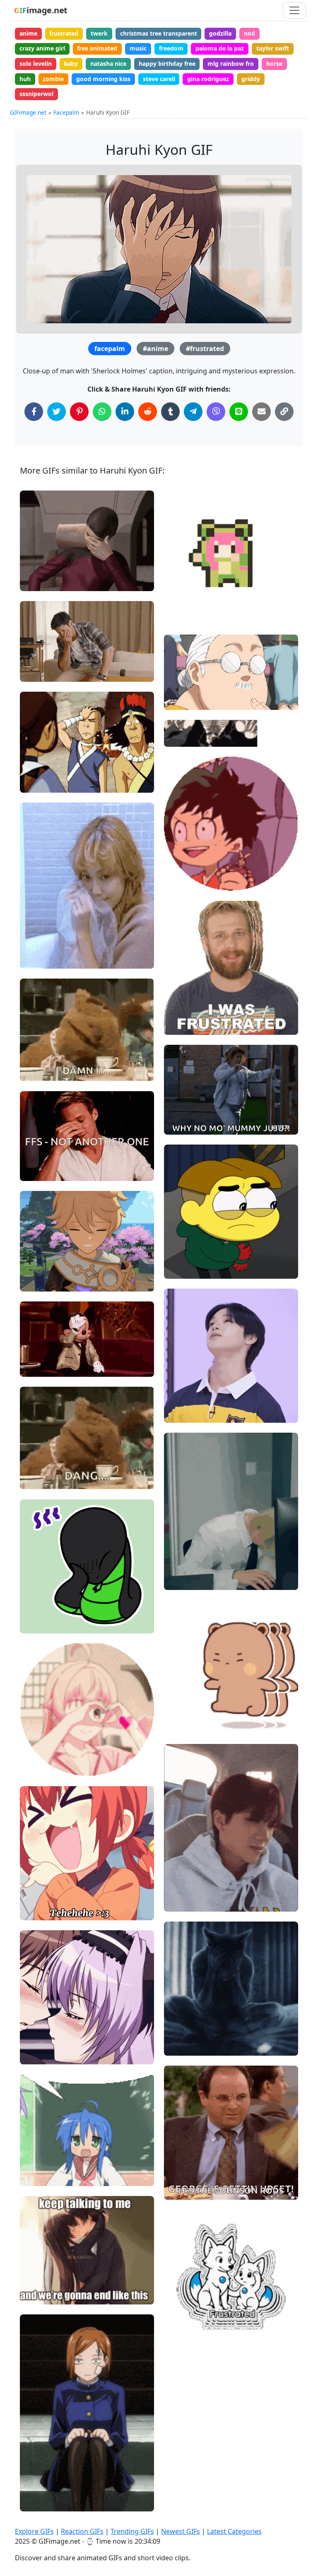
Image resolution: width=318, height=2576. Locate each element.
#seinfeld (184, 2176)
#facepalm (186, 1902)
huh (25, 79)
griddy (251, 79)
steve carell (159, 79)
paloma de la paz (220, 48)
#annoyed (185, 1580)
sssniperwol (36, 94)
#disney (38, 1367)
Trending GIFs (132, 2531)
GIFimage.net (28, 112)
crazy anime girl (42, 48)
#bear (35, 1071)
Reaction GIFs (82, 2531)
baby (71, 64)
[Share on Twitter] (57, 412)
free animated (97, 48)
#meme (182, 1566)
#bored (37, 2488)
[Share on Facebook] (34, 412)
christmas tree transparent (159, 33)
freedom (171, 48)
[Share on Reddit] (148, 412)
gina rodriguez (208, 79)
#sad (34, 1254)
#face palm (43, 567)
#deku (180, 881)
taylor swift (273, 48)
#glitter (37, 1738)
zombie (53, 79)
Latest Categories (234, 2531)
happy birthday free (167, 64)
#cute (35, 1623)
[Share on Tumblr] (170, 412)
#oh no (37, 672)
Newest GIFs (181, 2531)
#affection (41, 1766)
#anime (155, 349)
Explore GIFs (34, 2531)
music (138, 48)
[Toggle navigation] (294, 10)
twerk (99, 33)
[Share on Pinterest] (79, 412)
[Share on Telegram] (193, 412)
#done (36, 1057)
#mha (179, 867)
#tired (180, 1553)
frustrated (64, 33)
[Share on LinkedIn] (125, 412)
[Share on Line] (239, 412)
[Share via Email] (261, 412)
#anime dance (191, 615)
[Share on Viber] (216, 412)
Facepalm (66, 112)
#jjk (32, 2474)
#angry (181, 1125)
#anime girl (43, 1910)
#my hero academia (199, 853)
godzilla (220, 33)
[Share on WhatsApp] (102, 412)
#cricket (182, 1269)
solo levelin (36, 64)
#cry (177, 1255)
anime (28, 33)
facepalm (110, 349)
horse (274, 64)
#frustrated (205, 349)
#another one (46, 1171)
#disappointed (47, 581)
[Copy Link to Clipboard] (284, 412)
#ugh (34, 658)
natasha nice (108, 64)
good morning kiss (103, 79)
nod (249, 33)
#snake (37, 1610)
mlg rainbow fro (231, 64)
